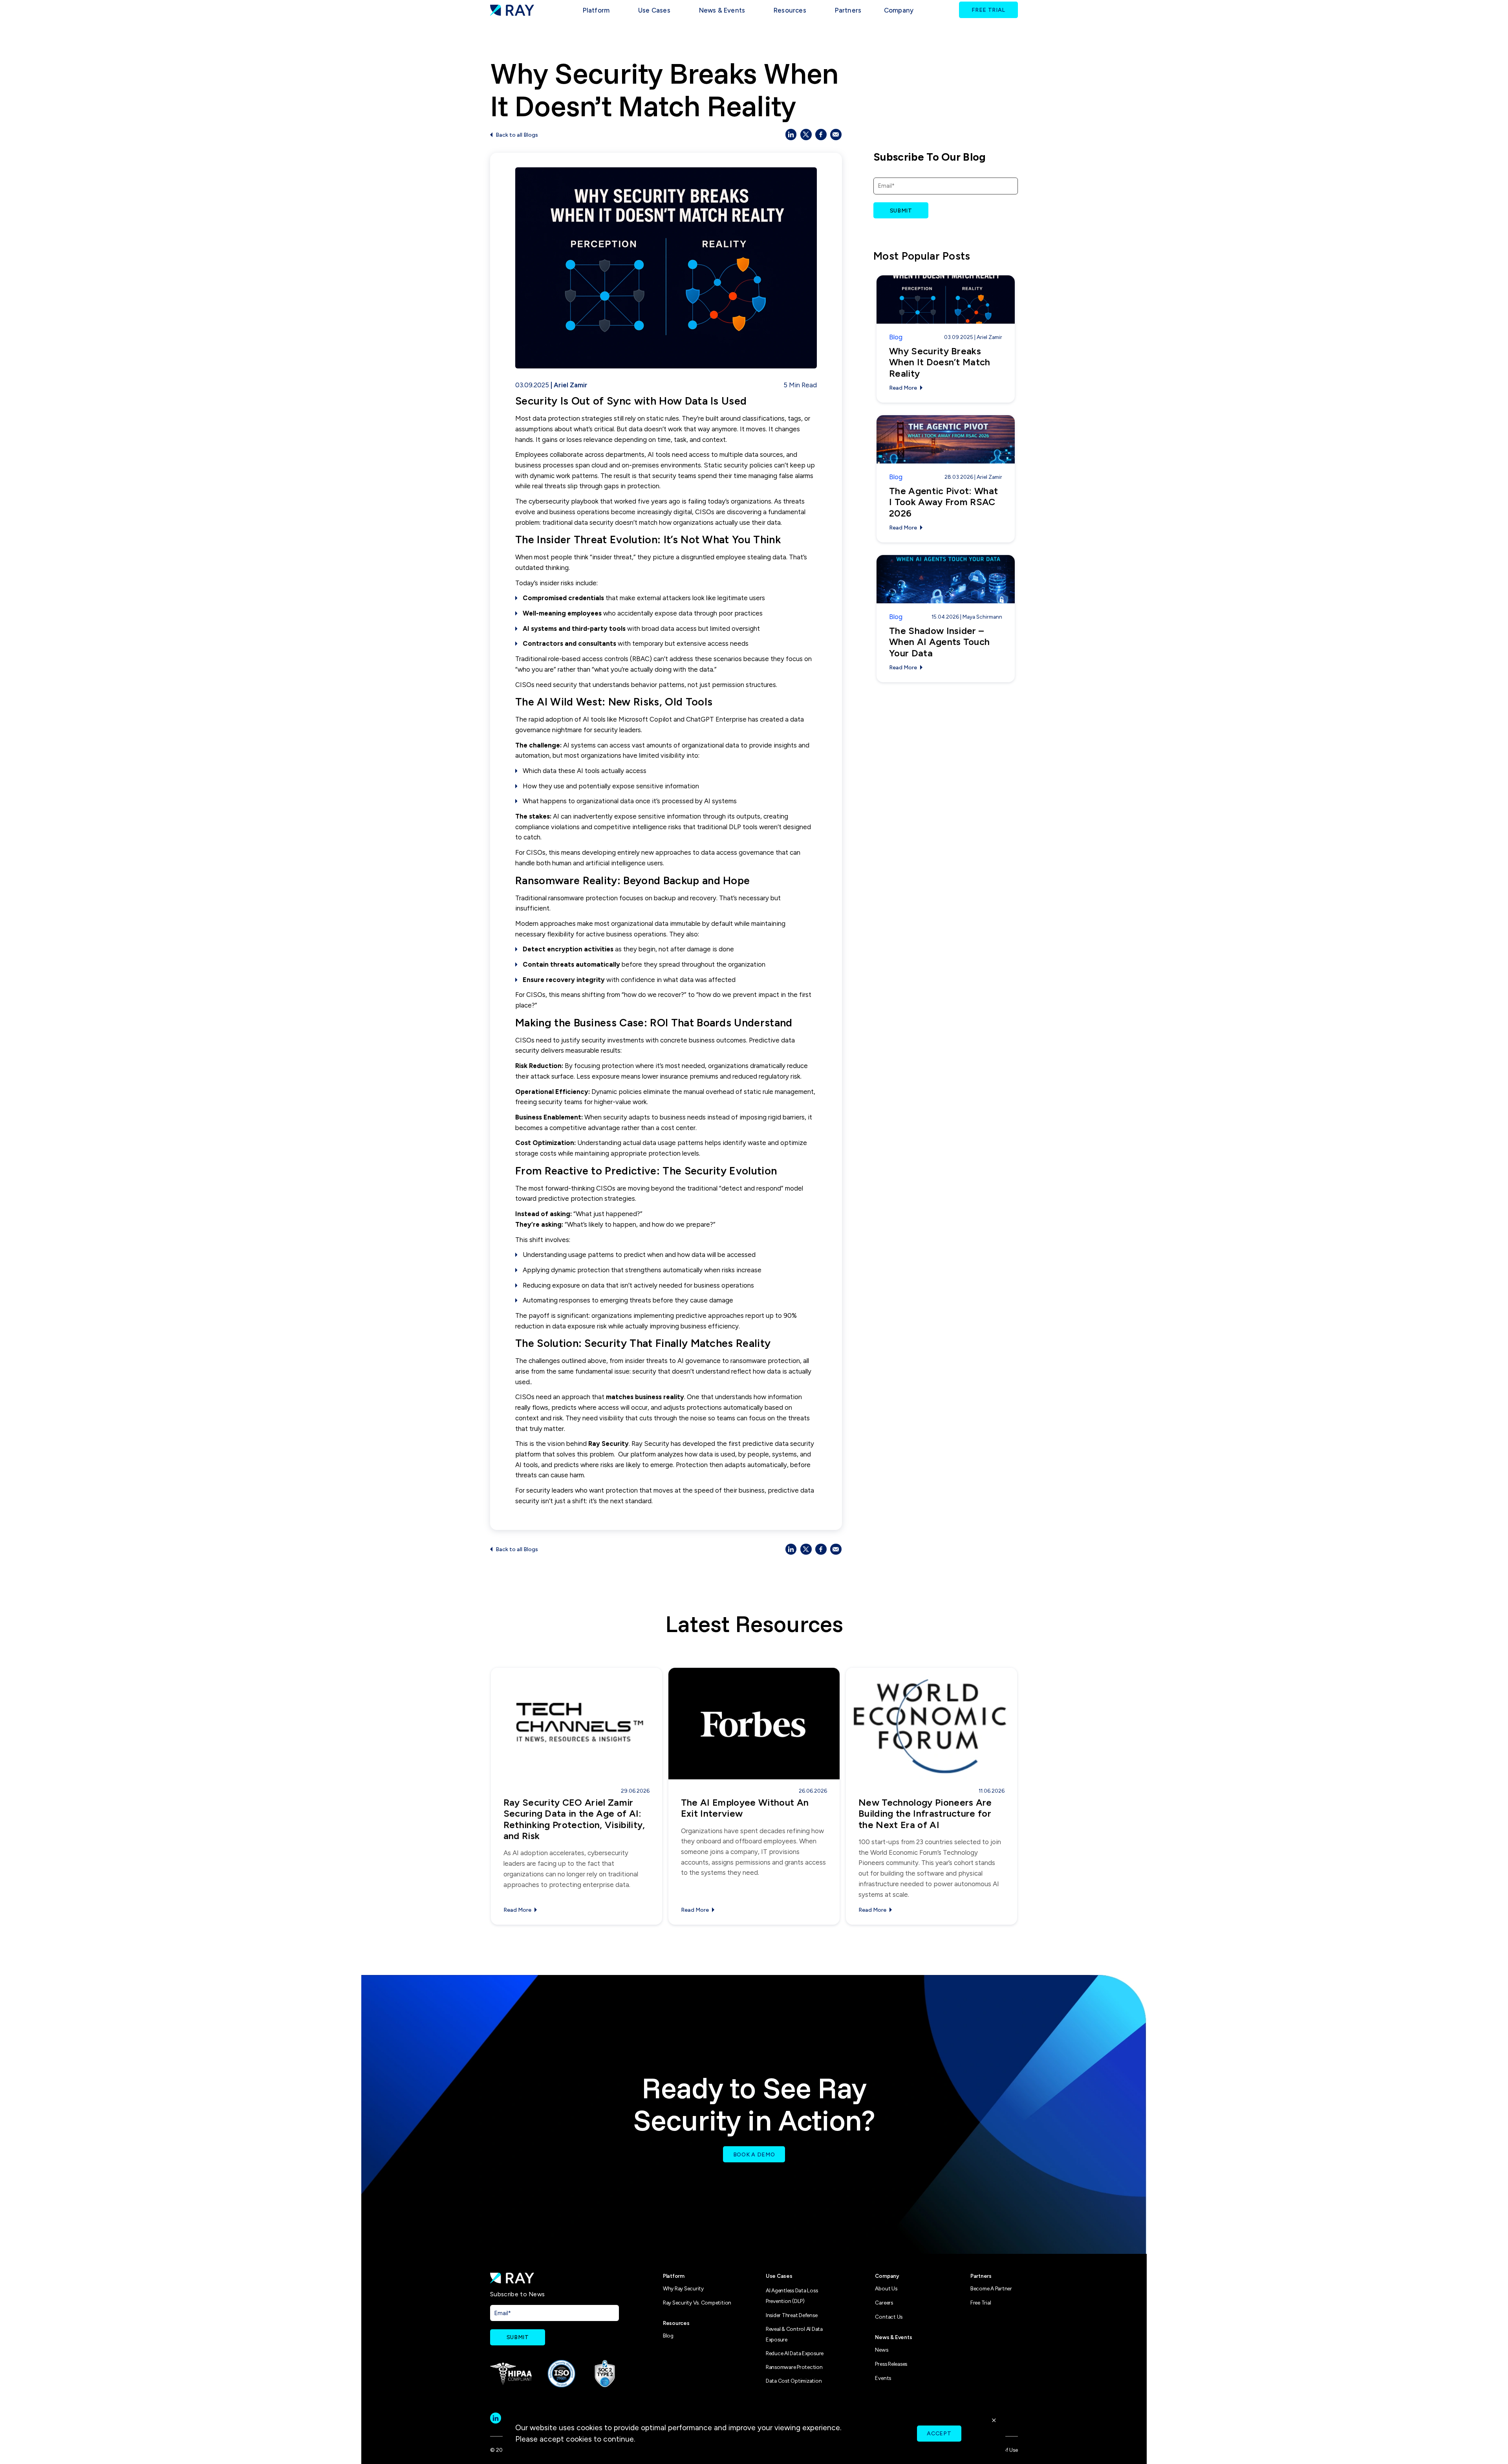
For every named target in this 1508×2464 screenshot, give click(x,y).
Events (883, 2378)
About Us (886, 2288)
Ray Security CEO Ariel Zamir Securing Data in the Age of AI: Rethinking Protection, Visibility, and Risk (574, 1819)
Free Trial (981, 2303)
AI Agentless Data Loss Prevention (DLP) (792, 2296)
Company (899, 10)
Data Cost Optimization (794, 2381)
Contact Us (889, 2317)
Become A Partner (991, 2288)
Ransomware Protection (794, 2367)
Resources (790, 10)
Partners (848, 10)
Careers (884, 2303)
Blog (896, 337)
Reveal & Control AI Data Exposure (794, 2334)
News (881, 2350)
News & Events (722, 10)
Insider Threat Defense (792, 2315)
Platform (596, 10)
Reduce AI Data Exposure (795, 2353)
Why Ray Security (683, 2288)
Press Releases (891, 2364)
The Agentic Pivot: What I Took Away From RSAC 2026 (943, 502)
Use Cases (779, 2276)
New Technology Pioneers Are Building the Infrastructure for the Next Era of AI (925, 1814)
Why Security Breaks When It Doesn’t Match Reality (940, 362)
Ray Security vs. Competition (697, 2303)
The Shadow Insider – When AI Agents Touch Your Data (939, 642)
